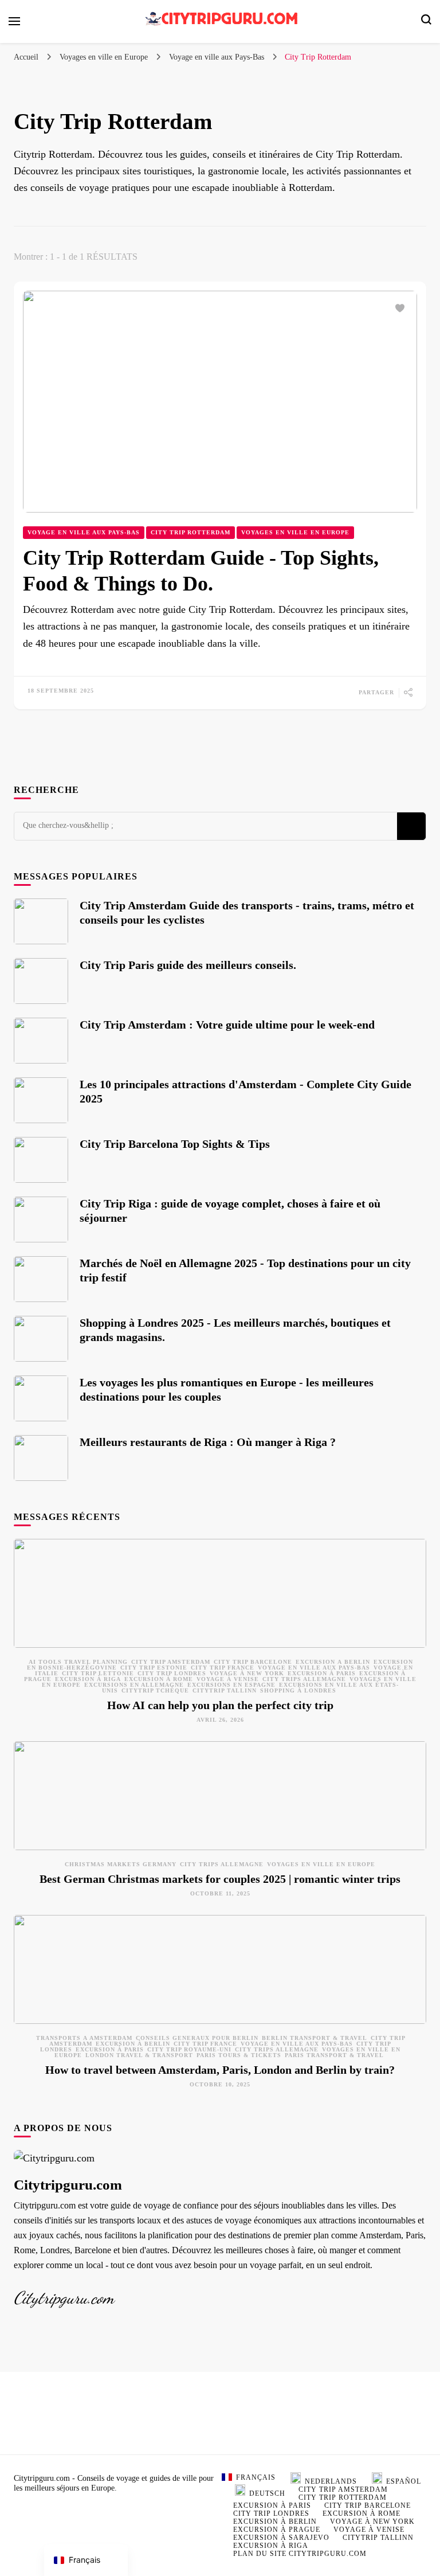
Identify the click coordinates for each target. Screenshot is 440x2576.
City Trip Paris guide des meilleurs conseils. (188, 965)
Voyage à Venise (228, 1679)
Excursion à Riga (88, 1679)
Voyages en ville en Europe (295, 532)
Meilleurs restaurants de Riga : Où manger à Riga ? (208, 1442)
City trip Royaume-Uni (189, 2049)
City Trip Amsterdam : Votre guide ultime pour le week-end (227, 1025)
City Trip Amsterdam (171, 1662)
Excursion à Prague (277, 2530)
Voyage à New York (247, 1673)
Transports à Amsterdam (84, 2038)
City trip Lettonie (98, 1673)
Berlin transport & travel (315, 2038)
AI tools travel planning (78, 1662)
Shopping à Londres (298, 1690)
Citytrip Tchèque (155, 1690)
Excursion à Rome (159, 1679)
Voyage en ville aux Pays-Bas (84, 532)
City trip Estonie (154, 1668)
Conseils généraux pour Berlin (197, 2038)
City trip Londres (172, 1673)
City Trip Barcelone (253, 1662)
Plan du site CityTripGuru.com (300, 2554)
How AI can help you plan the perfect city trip (220, 1705)
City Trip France (223, 1668)
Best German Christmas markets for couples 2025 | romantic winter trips (220, 1879)
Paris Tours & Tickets (239, 2055)
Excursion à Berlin (333, 1662)
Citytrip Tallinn (225, 1690)
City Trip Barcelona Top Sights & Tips (175, 1144)
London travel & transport (139, 2055)
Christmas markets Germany (121, 1864)
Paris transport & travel (334, 2055)
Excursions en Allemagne (134, 1685)
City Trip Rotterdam (190, 532)
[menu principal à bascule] (14, 21)
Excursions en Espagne (231, 1685)
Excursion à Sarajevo (281, 2538)
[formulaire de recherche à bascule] (426, 22)
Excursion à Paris (322, 1673)
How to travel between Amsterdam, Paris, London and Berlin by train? (220, 2070)
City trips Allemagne (304, 1679)
